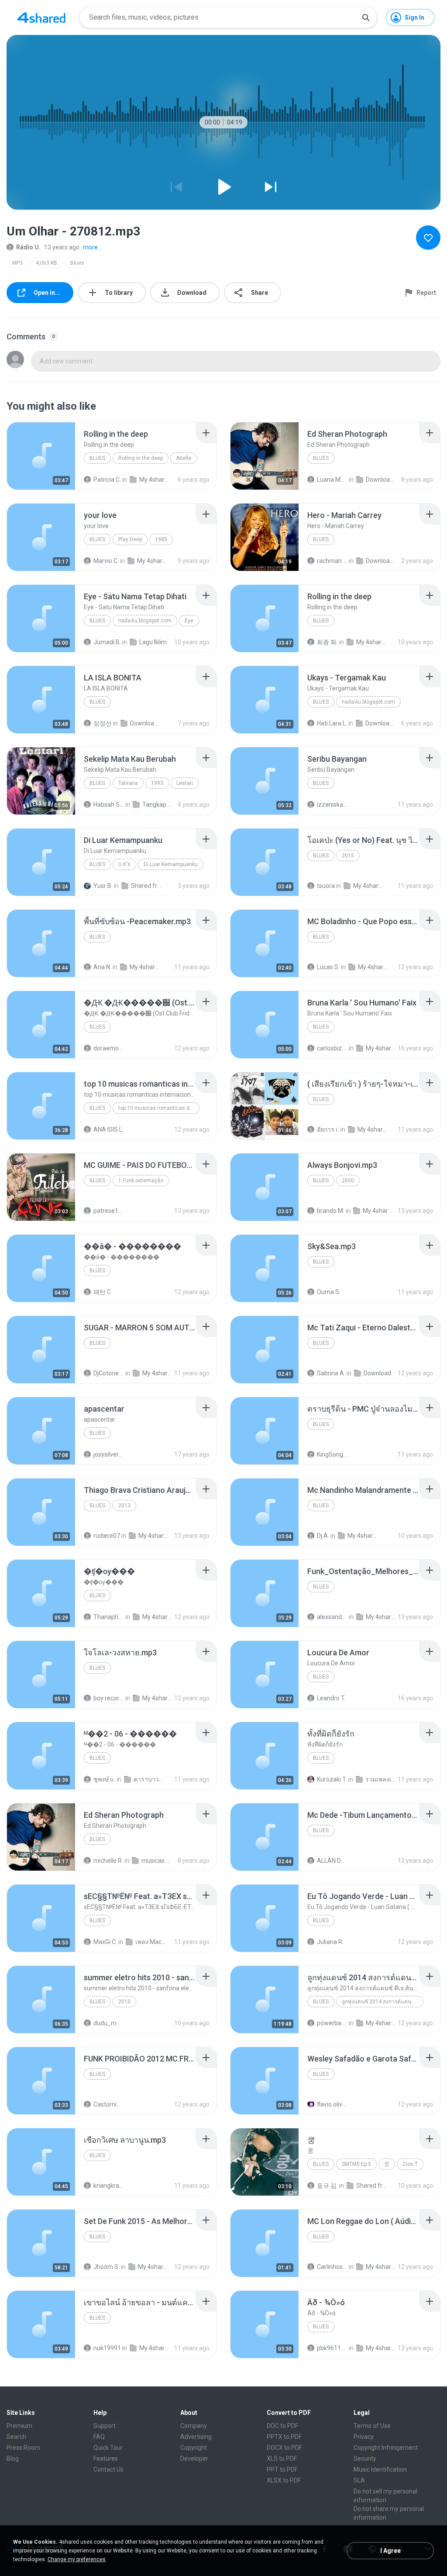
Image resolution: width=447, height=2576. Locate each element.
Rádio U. (28, 247)
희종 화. (327, 642)
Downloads (381, 480)
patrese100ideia (109, 1211)
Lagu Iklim (153, 642)
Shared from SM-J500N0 (371, 2186)
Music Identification (380, 2469)
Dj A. (323, 1536)
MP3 (17, 263)
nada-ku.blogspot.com (145, 621)
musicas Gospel (157, 1861)
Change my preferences (77, 2559)
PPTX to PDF (284, 2437)
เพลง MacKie (151, 1942)
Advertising (196, 2437)
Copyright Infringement (386, 2448)
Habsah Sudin (109, 805)
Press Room (23, 2448)
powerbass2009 (332, 2023)
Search (16, 2437)
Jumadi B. (107, 642)
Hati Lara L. (332, 723)
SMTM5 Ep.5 (356, 2164)
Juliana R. (330, 1942)
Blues (77, 263)
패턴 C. (103, 1292)
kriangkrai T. (109, 2186)
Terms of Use (372, 2426)
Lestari (185, 783)
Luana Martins (332, 480)
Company (194, 2426)
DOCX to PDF (284, 2448)
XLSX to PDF (284, 2480)
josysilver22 (109, 1454)
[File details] (41, 456)
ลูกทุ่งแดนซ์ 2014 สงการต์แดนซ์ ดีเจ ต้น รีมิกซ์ (383, 2002)
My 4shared (155, 480)
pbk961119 (332, 2348)
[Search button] (366, 17)
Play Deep (130, 539)
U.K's (124, 864)
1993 (157, 783)
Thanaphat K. (109, 1617)
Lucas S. (328, 967)
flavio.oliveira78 (332, 2104)
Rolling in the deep (141, 458)
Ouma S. (329, 1292)
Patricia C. (107, 480)
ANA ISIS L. (108, 1129)
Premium (19, 2426)
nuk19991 (107, 2348)
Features (106, 2459)
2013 (124, 1506)
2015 (348, 856)
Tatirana (128, 783)
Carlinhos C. (332, 2267)
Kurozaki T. (332, 1779)
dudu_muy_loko (109, 2023)
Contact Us (108, 2469)
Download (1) (381, 561)
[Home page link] (41, 17)
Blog (13, 2459)
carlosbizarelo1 (332, 1048)
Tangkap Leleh (158, 805)
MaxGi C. (105, 1942)
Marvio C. (106, 561)
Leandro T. (331, 1698)
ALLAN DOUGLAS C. (332, 1861)
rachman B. (332, 561)
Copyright (194, 2448)
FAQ (99, 2437)
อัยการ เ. (328, 1129)
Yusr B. (103, 886)
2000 (348, 1181)
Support (105, 2426)
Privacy (364, 2437)
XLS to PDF (282, 2459)
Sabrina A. (331, 1373)
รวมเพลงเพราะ (381, 1779)
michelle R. (108, 1861)
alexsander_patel (332, 1617)
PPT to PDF (282, 2469)
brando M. (331, 1211)
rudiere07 (107, 1536)
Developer (194, 2459)
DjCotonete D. (109, 1373)
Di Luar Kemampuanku (171, 864)
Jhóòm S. (107, 2267)
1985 (161, 539)
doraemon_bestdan (109, 1048)
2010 (124, 2002)
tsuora (326, 886)
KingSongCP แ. (332, 1454)
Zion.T (410, 2164)
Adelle (184, 458)
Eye (189, 621)
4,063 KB (46, 263)
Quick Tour (108, 2448)
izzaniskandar (332, 805)
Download (377, 1373)
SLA (359, 2480)
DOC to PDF (282, 2426)
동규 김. (327, 2186)
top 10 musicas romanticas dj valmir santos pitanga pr (159, 1108)
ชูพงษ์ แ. (104, 1779)
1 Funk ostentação (141, 1181)
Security (365, 2459)
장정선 (103, 723)
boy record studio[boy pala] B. (109, 1698)
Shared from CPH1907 (146, 886)
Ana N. (102, 967)
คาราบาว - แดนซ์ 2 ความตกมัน (149, 1779)
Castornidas (109, 2104)
